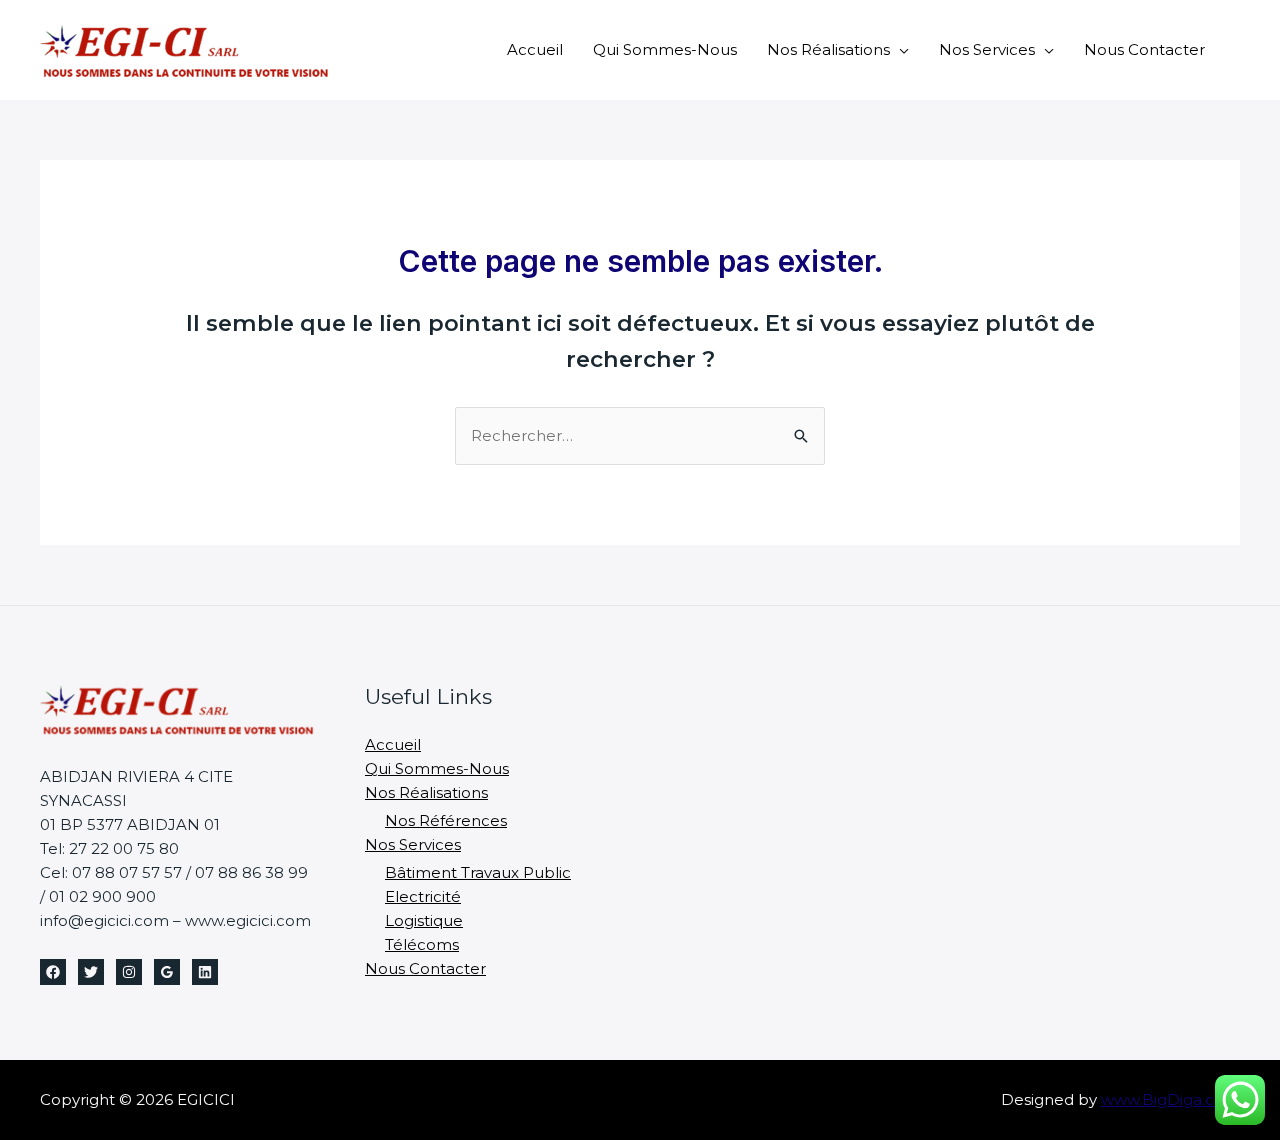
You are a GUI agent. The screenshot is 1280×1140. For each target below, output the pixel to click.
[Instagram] (129, 972)
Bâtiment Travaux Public (478, 872)
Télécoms (422, 944)
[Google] (167, 972)
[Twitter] (91, 972)
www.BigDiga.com (1170, 1099)
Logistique (424, 920)
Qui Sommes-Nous (665, 49)
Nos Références (446, 820)
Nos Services (987, 49)
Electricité (423, 896)
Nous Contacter (1144, 49)
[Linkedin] (205, 972)
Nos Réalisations (828, 49)
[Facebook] (53, 972)
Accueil (535, 49)
